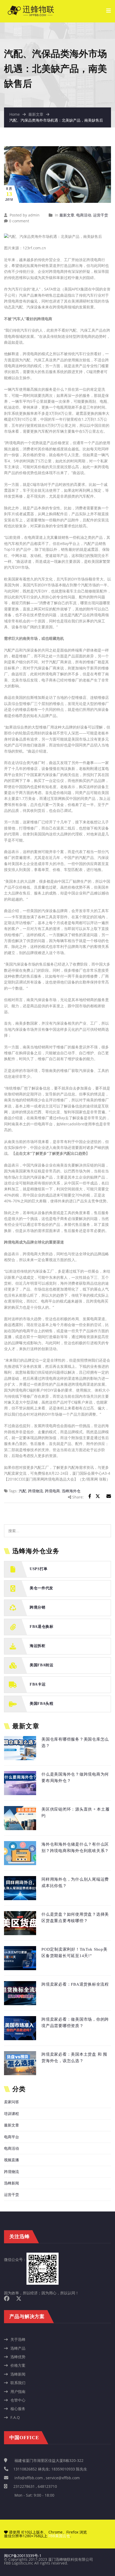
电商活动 (84, 215)
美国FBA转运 (42, 1665)
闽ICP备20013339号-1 (23, 2556)
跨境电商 (52, 1491)
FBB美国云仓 (59, 2536)
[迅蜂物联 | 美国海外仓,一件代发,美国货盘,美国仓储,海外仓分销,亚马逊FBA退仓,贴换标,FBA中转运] (31, 8)
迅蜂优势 (18, 2357)
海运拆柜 (38, 1646)
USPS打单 (39, 1569)
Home (15, 114)
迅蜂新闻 (11, 2183)
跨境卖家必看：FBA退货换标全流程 (75, 1984)
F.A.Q (15, 2417)
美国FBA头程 (42, 1704)
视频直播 (11, 2160)
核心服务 (18, 2409)
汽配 (22, 1491)
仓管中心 (18, 2400)
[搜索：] (57, 1531)
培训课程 (11, 2114)
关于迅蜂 (18, 2339)
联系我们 (18, 2383)
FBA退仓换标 (42, 1627)
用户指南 (18, 2391)
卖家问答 (11, 2102)
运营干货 (101, 215)
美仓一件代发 (41, 1588)
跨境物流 (36, 1491)
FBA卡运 (38, 1685)
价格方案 (18, 2365)
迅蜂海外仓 (71, 1491)
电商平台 (11, 2137)
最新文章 (36, 114)
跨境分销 (38, 1608)
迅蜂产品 (18, 2348)
